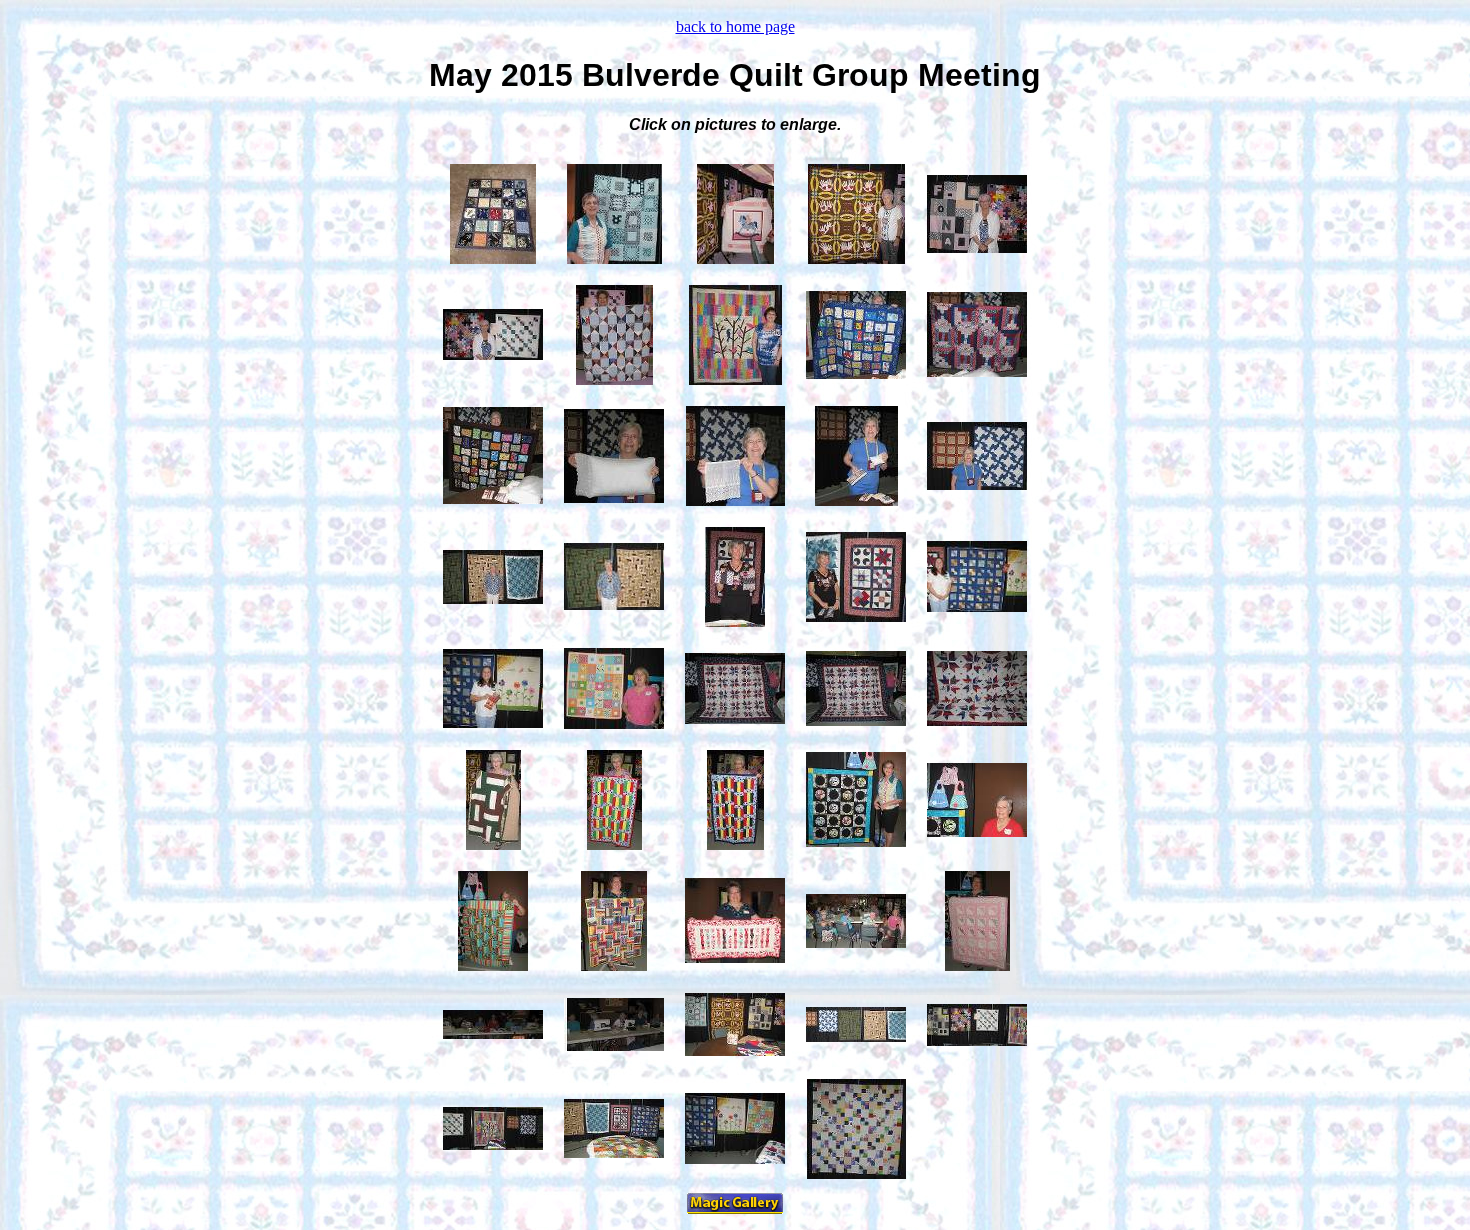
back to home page (735, 26)
